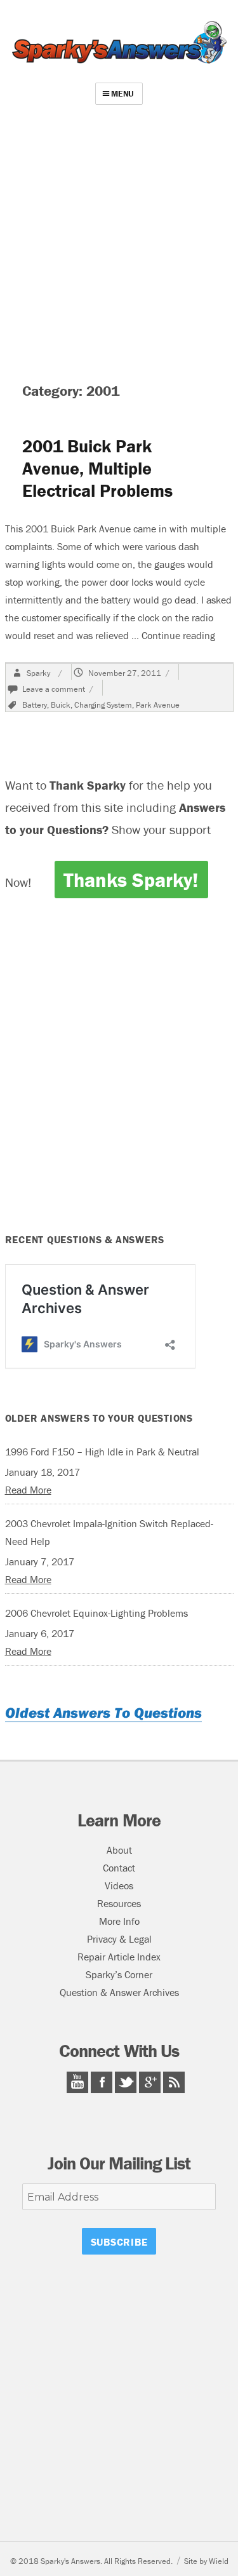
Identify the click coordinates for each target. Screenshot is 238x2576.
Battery (35, 705)
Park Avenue (158, 705)
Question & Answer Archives (119, 1992)
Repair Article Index (119, 1957)
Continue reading (178, 635)
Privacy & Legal (119, 1939)
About (119, 1850)
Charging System (103, 705)
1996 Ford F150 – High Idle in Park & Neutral (102, 1452)
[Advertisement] (119, 239)
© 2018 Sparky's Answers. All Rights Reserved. (91, 2561)
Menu (122, 94)
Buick (61, 705)
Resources (119, 1903)
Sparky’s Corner (119, 1974)
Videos (119, 1885)
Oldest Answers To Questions (103, 1712)
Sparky (38, 673)
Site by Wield (206, 2561)
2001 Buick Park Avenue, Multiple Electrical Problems (97, 468)
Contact (119, 1868)
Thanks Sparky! (131, 880)
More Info (119, 1921)
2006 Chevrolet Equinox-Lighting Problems (96, 1613)
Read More (28, 1490)
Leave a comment (54, 689)
